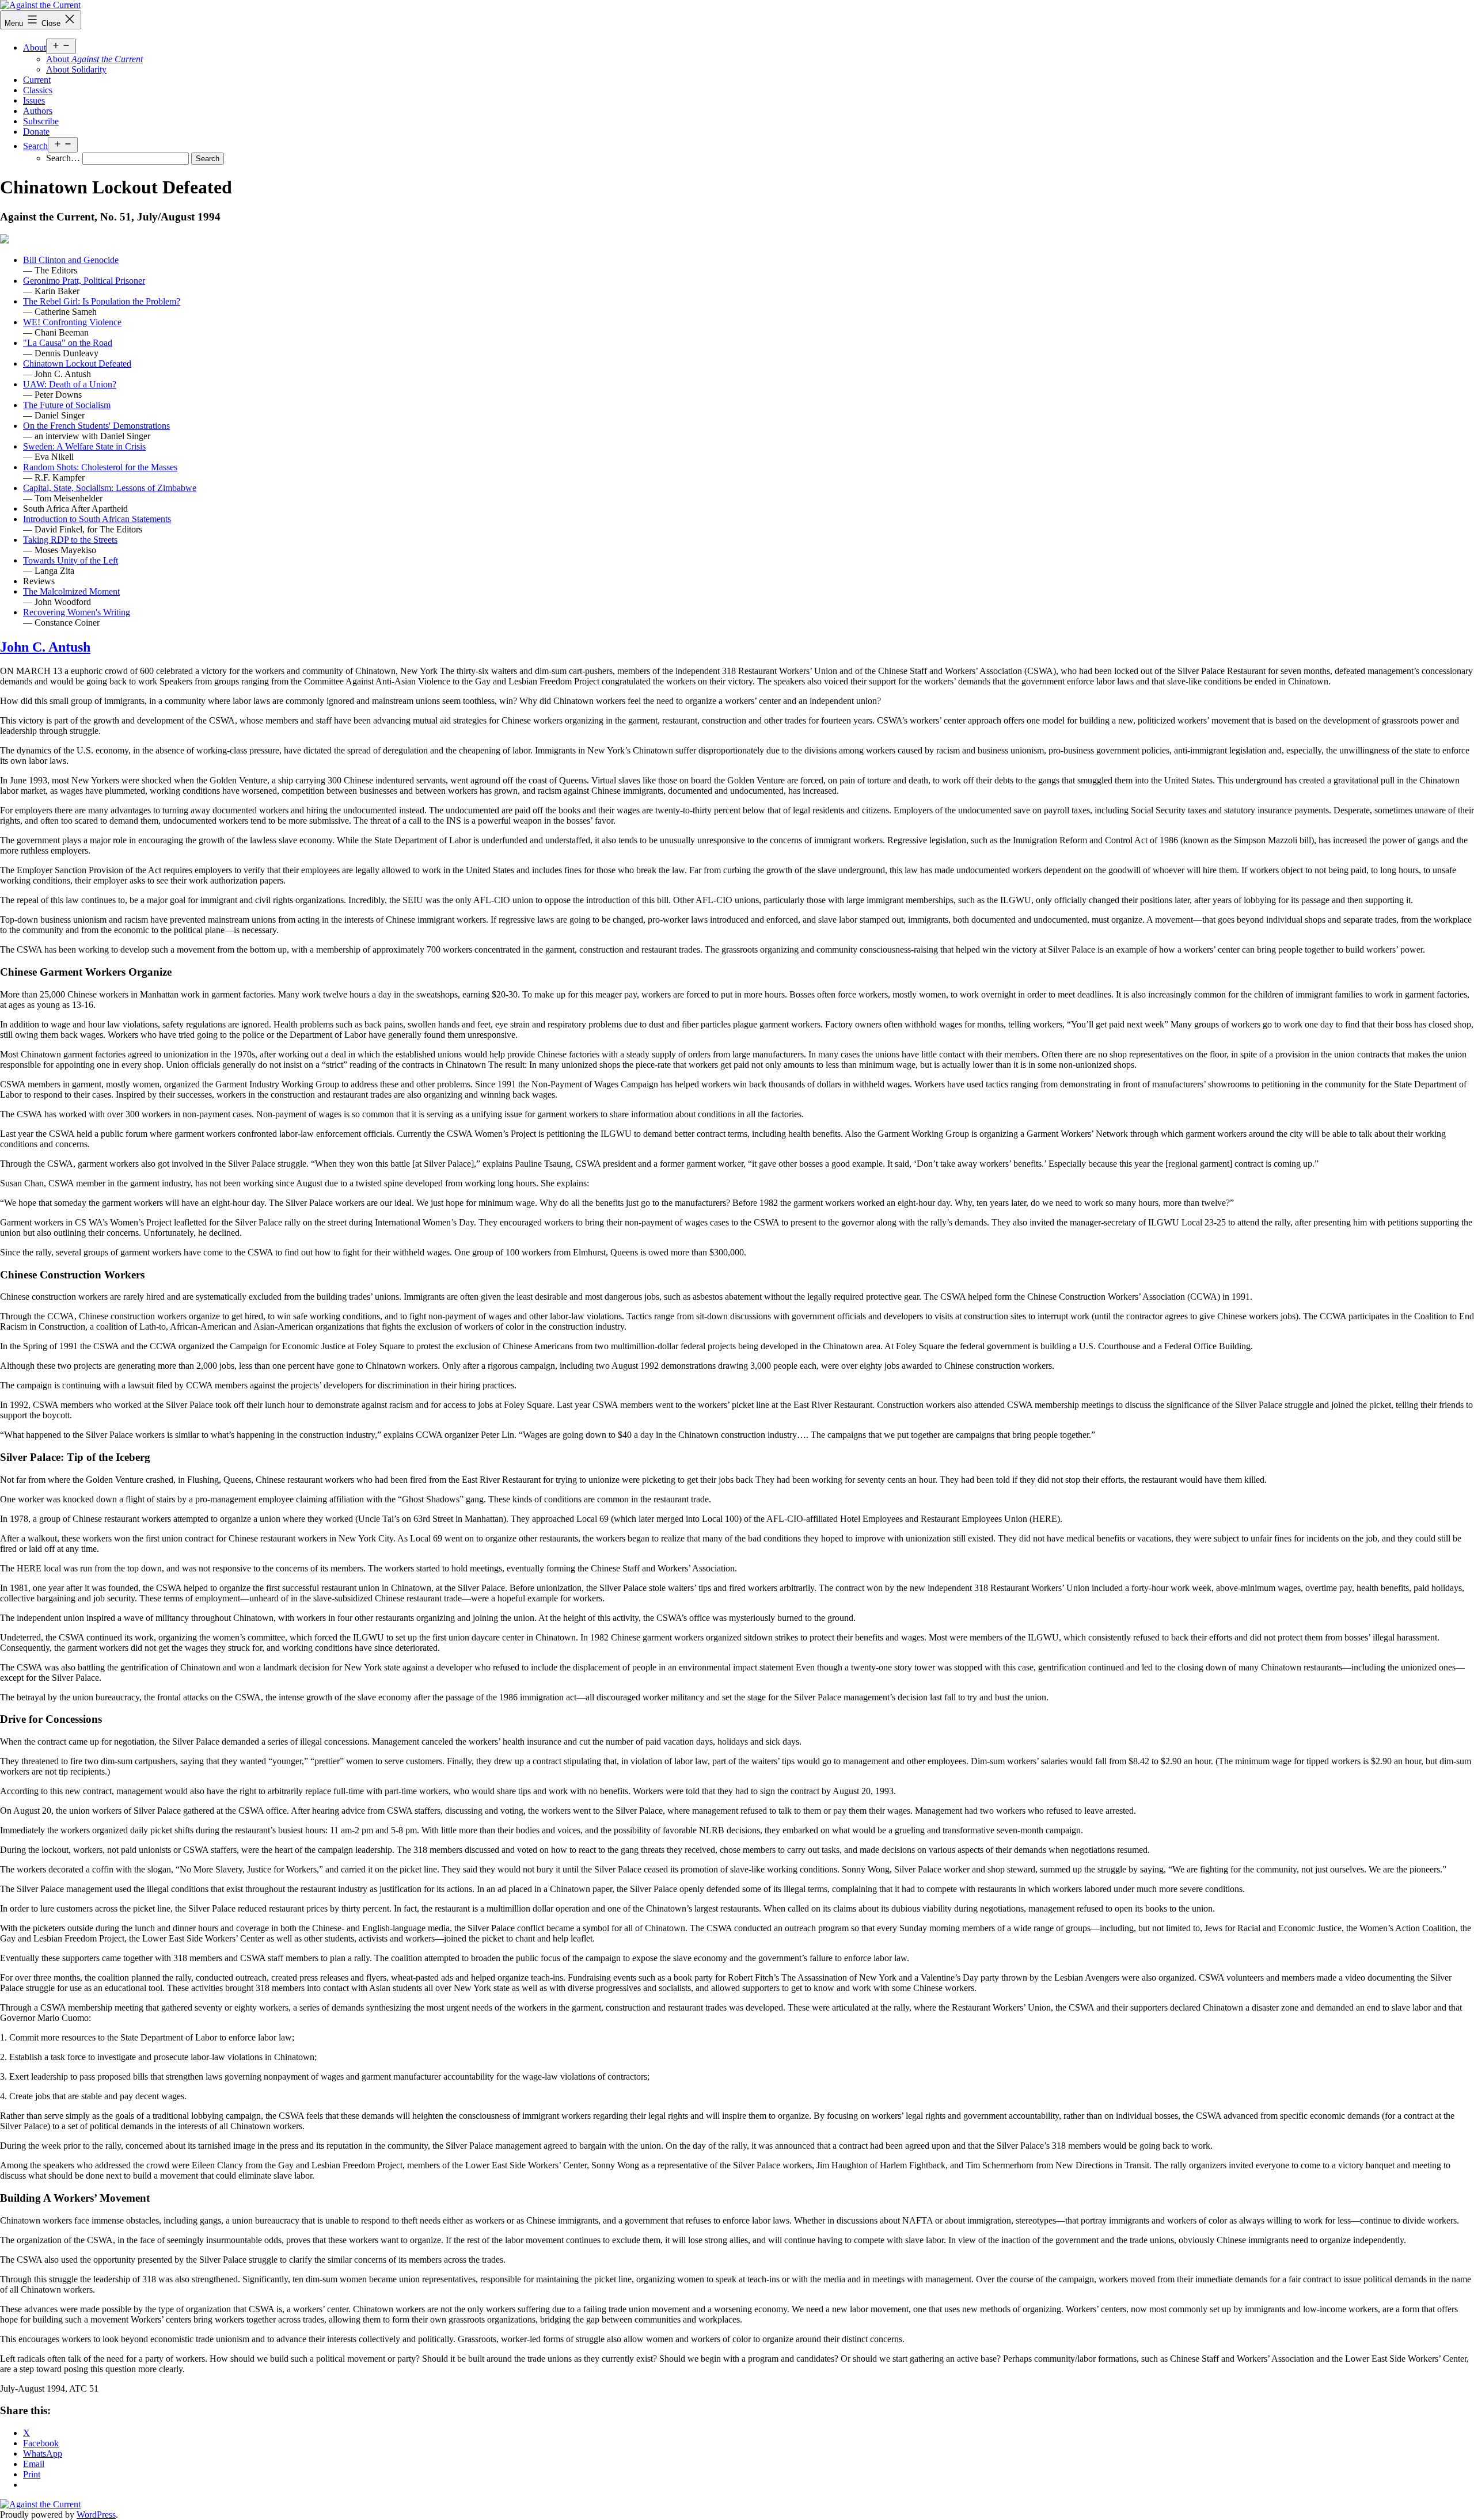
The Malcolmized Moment (71, 591)
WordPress (96, 2515)
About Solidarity (76, 69)
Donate (36, 132)
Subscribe (41, 121)
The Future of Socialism (67, 405)
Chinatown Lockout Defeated (77, 363)
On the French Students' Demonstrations (96, 426)
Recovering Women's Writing (77, 612)
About (35, 47)
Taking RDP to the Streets (70, 540)
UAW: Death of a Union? (70, 384)
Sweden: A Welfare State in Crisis (84, 446)
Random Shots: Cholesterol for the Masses (100, 467)
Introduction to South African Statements (97, 519)
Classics (38, 90)
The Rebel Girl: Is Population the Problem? (102, 301)
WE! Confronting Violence (72, 322)
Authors (38, 111)
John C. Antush (45, 647)
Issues (34, 100)
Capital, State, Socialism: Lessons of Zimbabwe (110, 488)
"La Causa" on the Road (68, 343)
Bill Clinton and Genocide (71, 260)
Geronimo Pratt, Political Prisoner (84, 281)
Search (35, 146)
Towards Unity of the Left (71, 560)
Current (37, 80)
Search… (63, 158)
